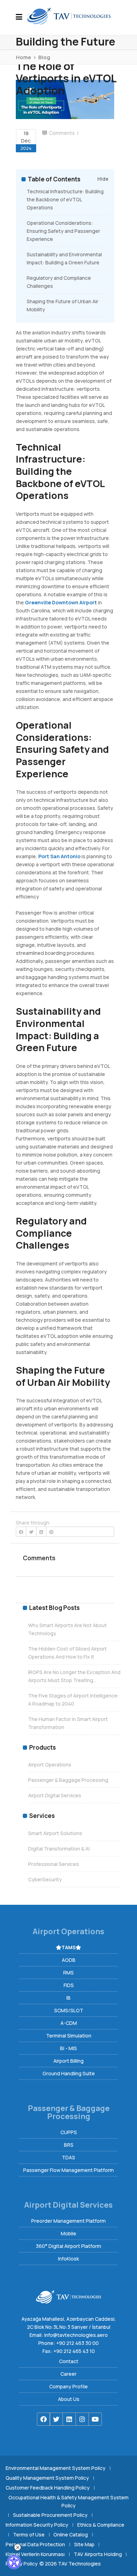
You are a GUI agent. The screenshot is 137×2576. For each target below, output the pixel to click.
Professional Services (54, 1864)
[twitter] (56, 2419)
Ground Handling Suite (69, 2073)
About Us (69, 2399)
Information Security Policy (37, 2525)
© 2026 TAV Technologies (70, 2564)
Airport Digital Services (55, 1795)
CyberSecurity (45, 1879)
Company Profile (68, 2386)
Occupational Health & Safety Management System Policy (68, 2501)
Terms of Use (29, 2535)
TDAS (68, 2157)
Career (68, 2374)
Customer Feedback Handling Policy (48, 2488)
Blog (44, 57)
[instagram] (82, 2419)
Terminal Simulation (69, 2036)
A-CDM (69, 2023)
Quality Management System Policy (47, 2478)
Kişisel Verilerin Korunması (35, 2554)
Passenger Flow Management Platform (68, 2170)
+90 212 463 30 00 (77, 2343)
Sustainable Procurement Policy (50, 2515)
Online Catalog (71, 2535)
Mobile (68, 2233)
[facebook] (44, 2419)
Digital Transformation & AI (59, 1849)
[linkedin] (69, 2419)
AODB (69, 1960)
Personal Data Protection (35, 2544)
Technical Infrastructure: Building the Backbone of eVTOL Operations (65, 199)
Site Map (84, 2544)
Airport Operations (50, 1765)
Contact (69, 2361)
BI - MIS (68, 2048)
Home (23, 57)
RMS (68, 1973)
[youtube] (95, 2419)
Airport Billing (68, 2061)
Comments (62, 133)
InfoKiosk (68, 2259)
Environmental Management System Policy (56, 2468)
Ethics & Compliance (101, 2525)
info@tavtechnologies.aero (76, 2335)
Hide (103, 179)
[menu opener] (21, 18)
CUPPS (69, 2132)
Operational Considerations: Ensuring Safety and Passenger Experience (63, 231)
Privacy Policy (22, 2564)
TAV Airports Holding (98, 2554)
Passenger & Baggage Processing (68, 1780)
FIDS (69, 1985)
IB (68, 1998)
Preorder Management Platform (68, 2221)
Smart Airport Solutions (55, 1833)
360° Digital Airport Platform (68, 2246)
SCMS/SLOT (69, 2010)
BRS (69, 2145)
